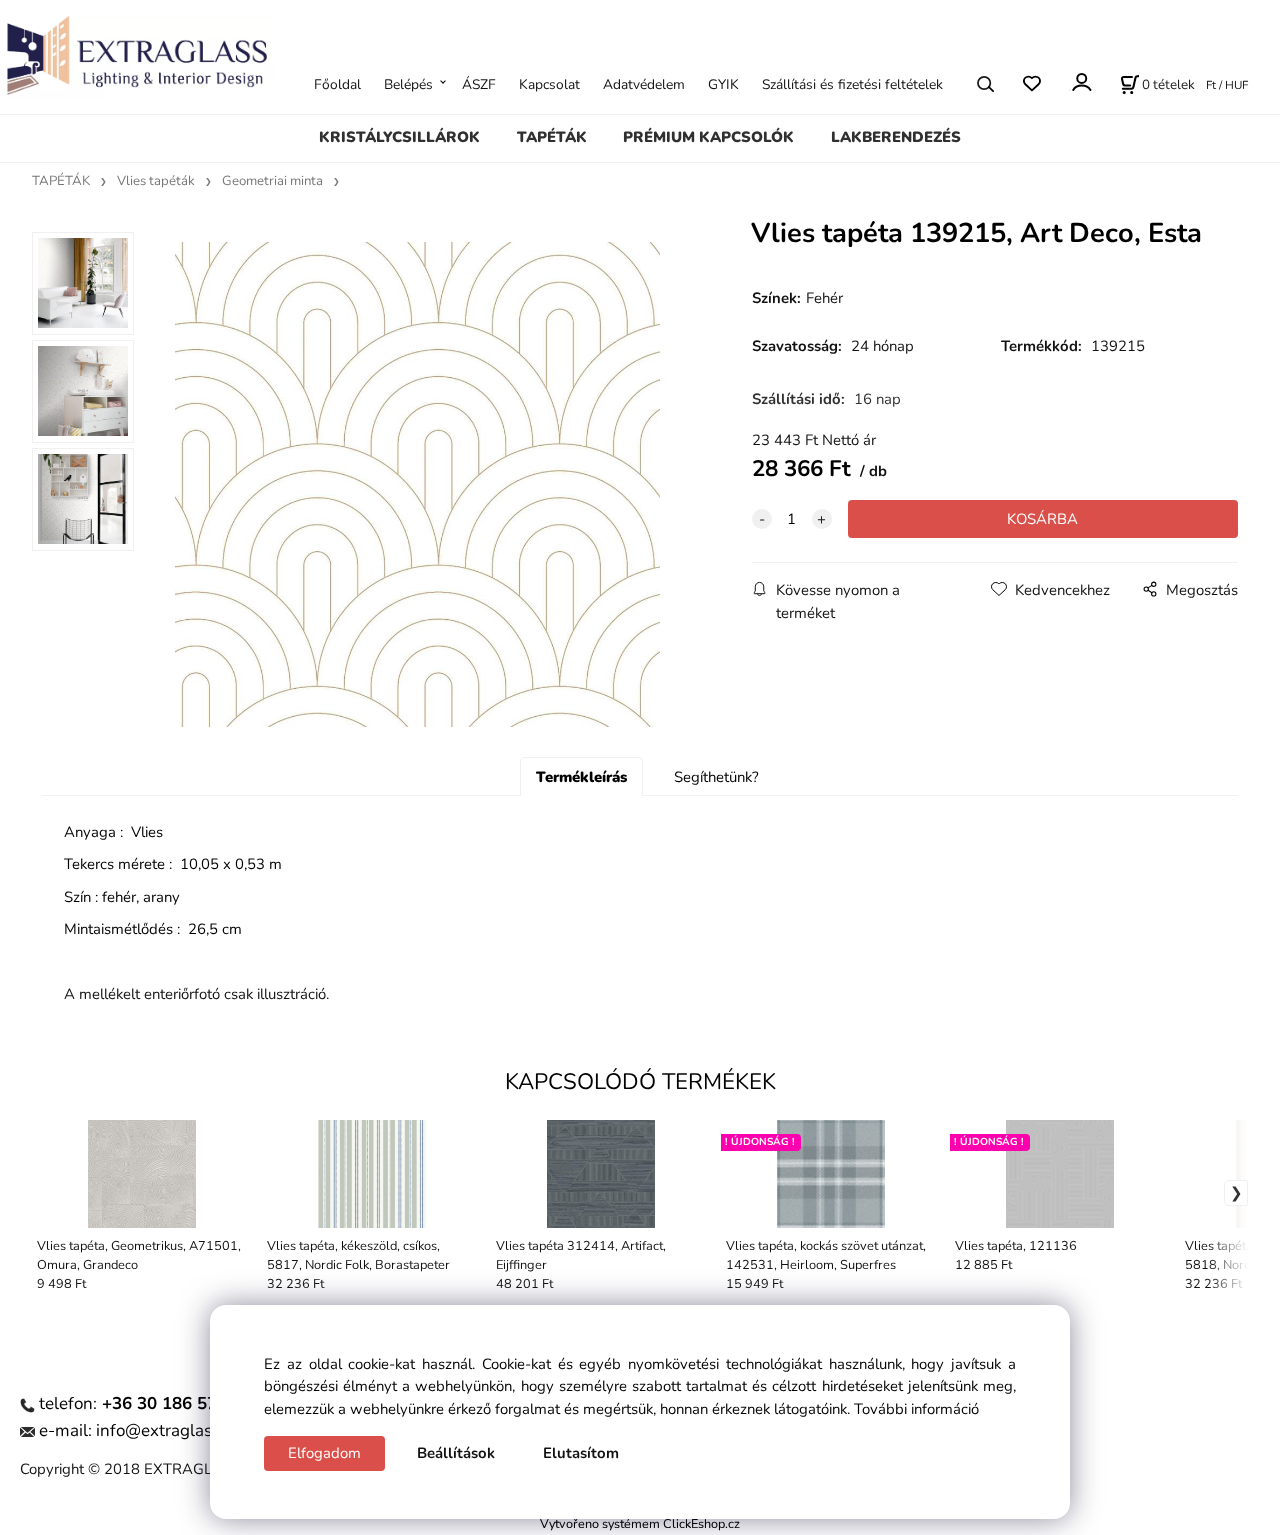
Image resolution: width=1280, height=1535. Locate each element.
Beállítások (456, 1453)
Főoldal (337, 83)
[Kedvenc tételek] (1031, 83)
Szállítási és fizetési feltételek (852, 83)
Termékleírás (581, 777)
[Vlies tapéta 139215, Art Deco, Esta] (417, 484)
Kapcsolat (549, 83)
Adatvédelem (644, 83)
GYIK (723, 83)
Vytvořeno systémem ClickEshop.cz (640, 1523)
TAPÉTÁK (552, 137)
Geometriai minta (272, 181)
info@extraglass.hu (170, 1430)
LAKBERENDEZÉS (896, 137)
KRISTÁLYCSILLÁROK (399, 137)
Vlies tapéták (156, 181)
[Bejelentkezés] (1080, 81)
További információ (916, 1409)
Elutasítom (581, 1453)
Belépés (408, 83)
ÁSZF (479, 83)
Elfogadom (324, 1453)
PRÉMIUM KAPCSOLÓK (708, 137)
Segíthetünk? (716, 777)
